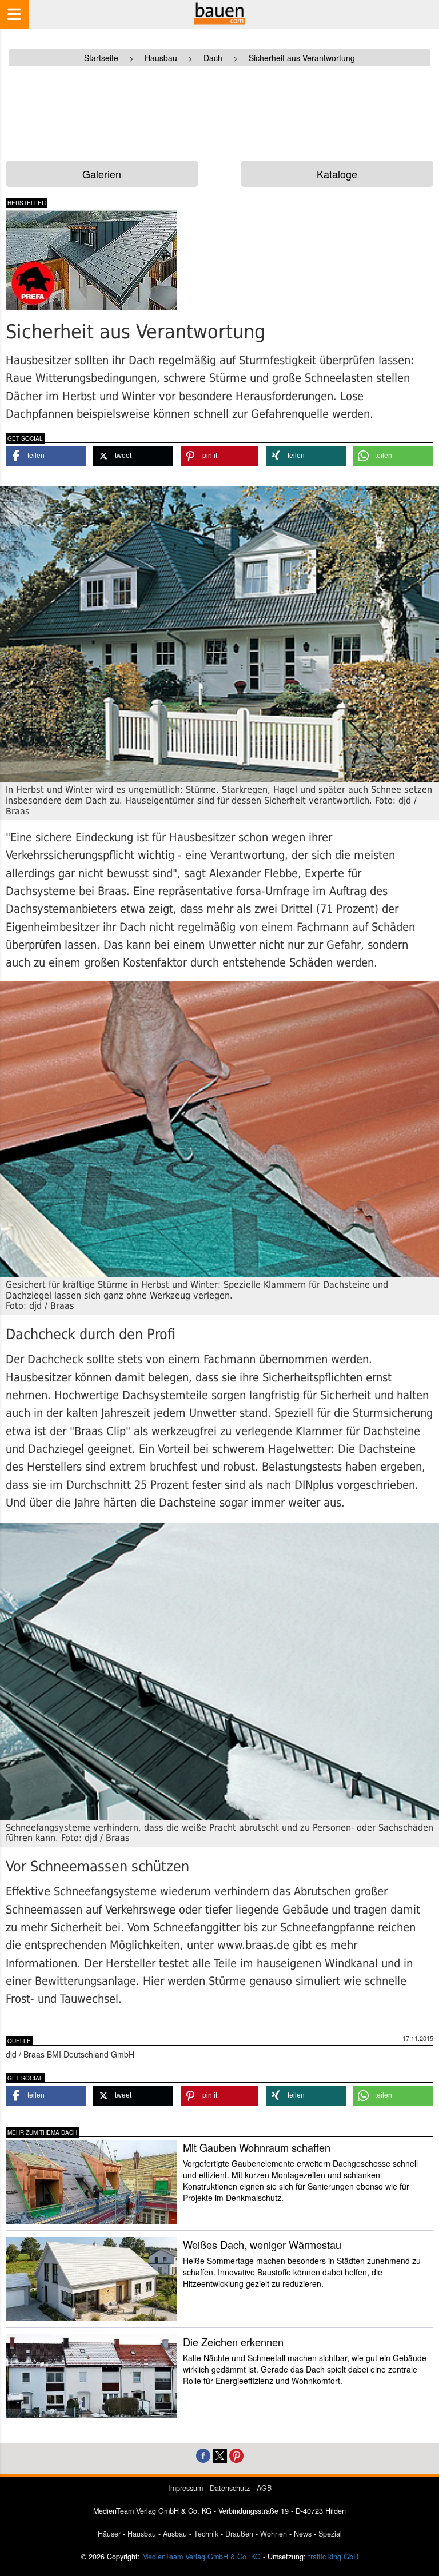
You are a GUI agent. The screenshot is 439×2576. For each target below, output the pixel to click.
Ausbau (175, 2534)
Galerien (102, 174)
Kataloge (337, 174)
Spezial (330, 2534)
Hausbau (142, 2534)
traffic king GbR (333, 2557)
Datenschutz (230, 2488)
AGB (264, 2488)
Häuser (109, 2534)
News (303, 2534)
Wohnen (274, 2534)
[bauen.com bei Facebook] (203, 2455)
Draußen (239, 2534)
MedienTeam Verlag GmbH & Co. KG (201, 2557)
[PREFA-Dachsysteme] (108, 260)
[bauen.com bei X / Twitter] (220, 2455)
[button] (46, 456)
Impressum (185, 2488)
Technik (206, 2534)
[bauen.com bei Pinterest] (236, 2455)
